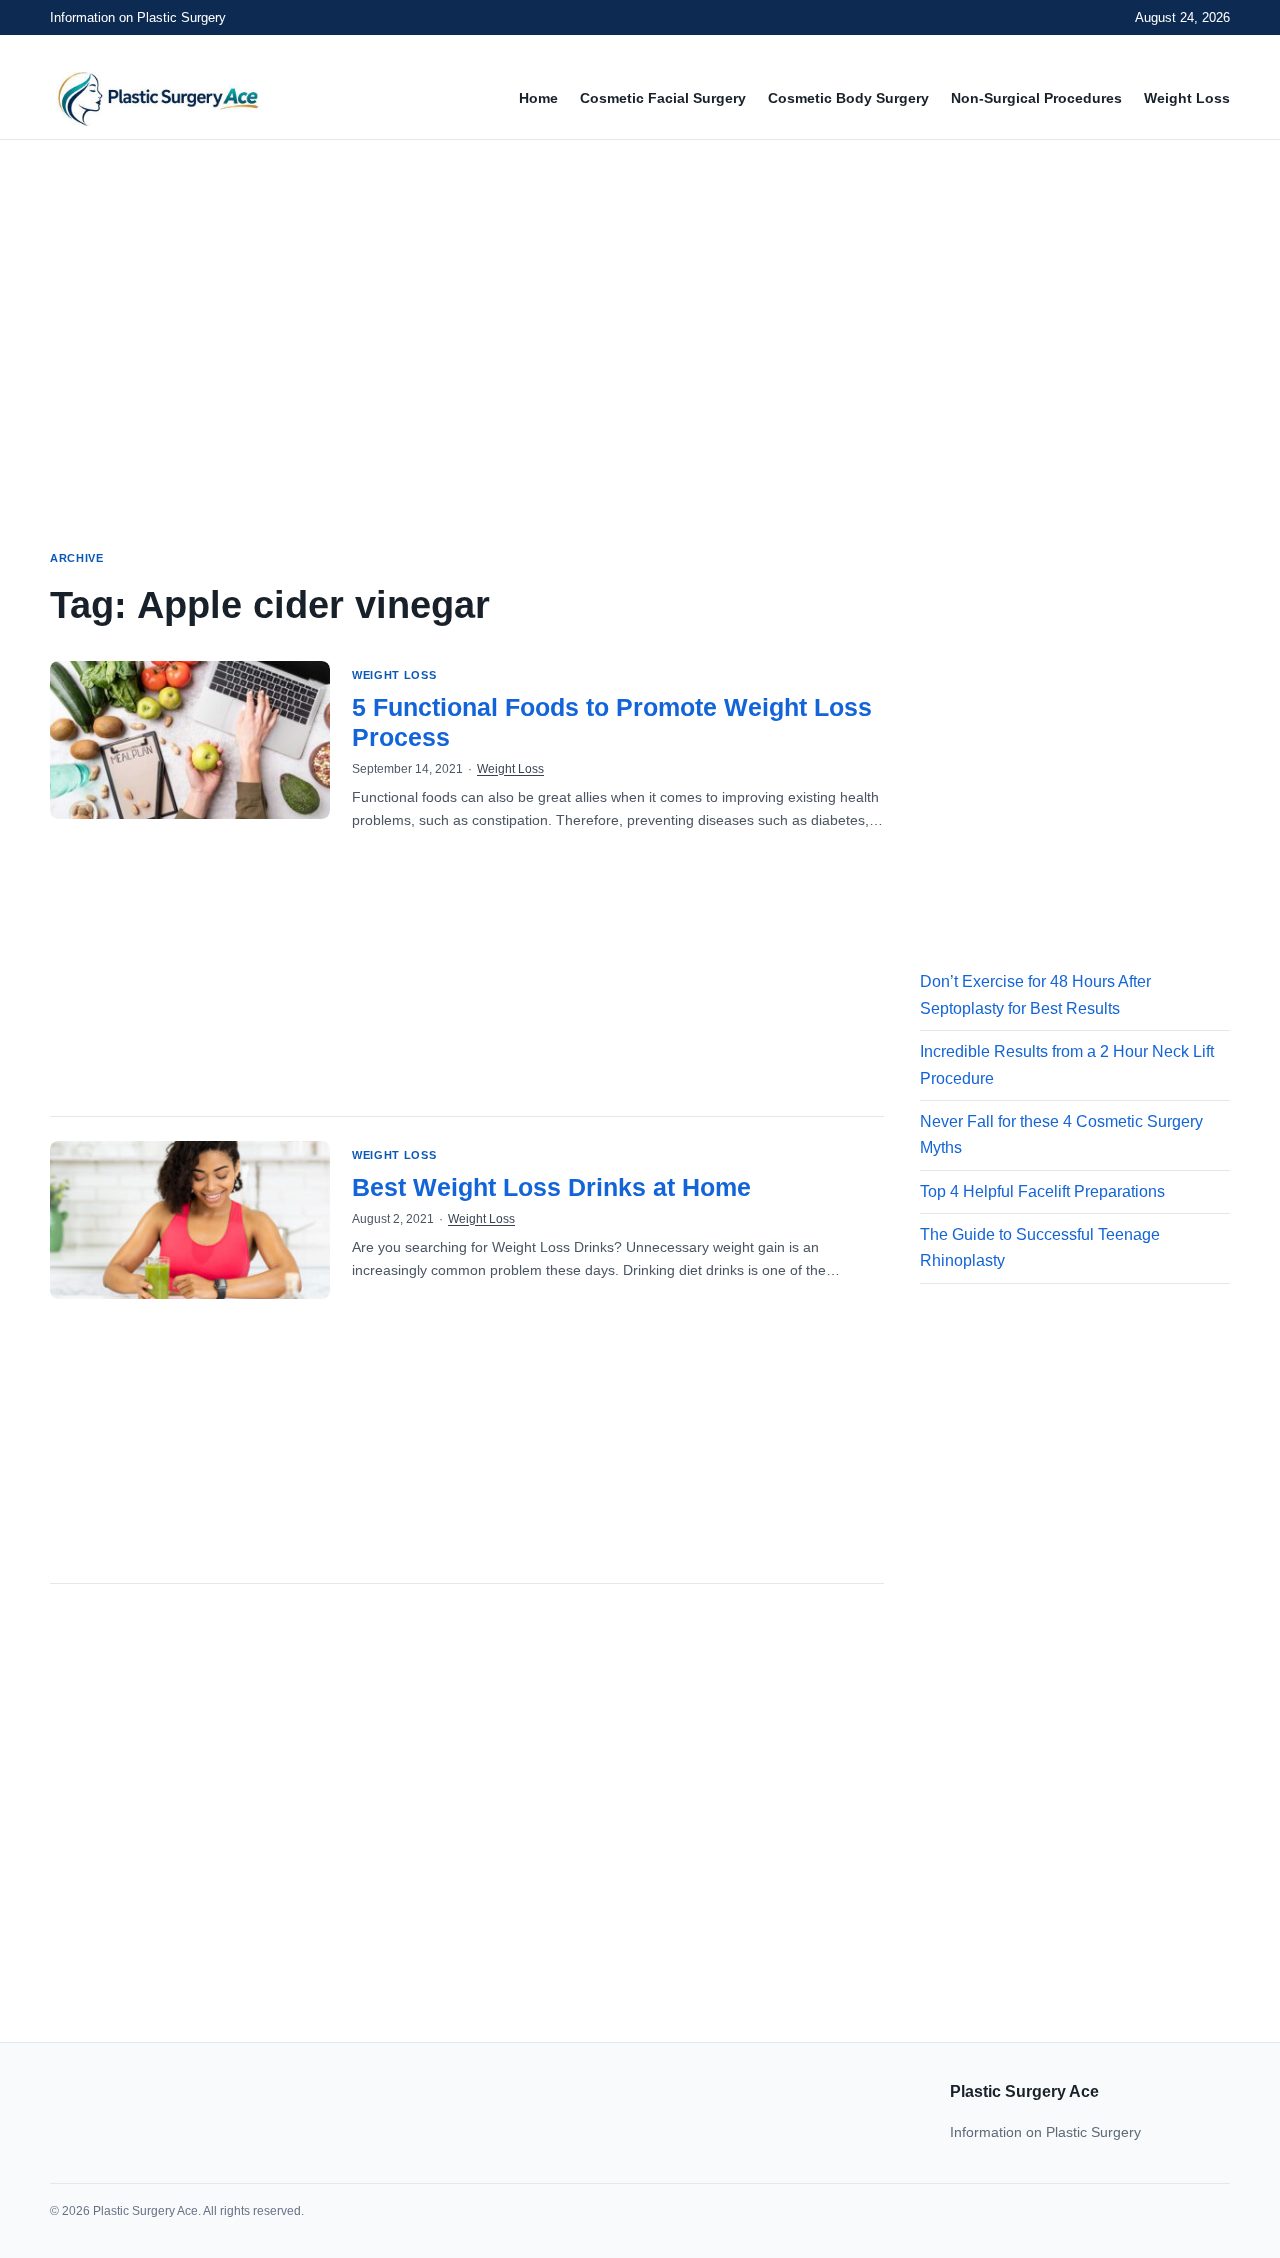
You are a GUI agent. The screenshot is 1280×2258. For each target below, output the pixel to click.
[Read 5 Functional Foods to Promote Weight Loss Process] (190, 740)
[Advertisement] (640, 326)
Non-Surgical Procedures (1036, 98)
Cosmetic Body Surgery (848, 98)
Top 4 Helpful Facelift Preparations (1042, 1191)
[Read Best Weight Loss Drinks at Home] (190, 1220)
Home (538, 98)
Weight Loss (1187, 98)
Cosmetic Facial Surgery (663, 98)
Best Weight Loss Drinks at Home (551, 1187)
